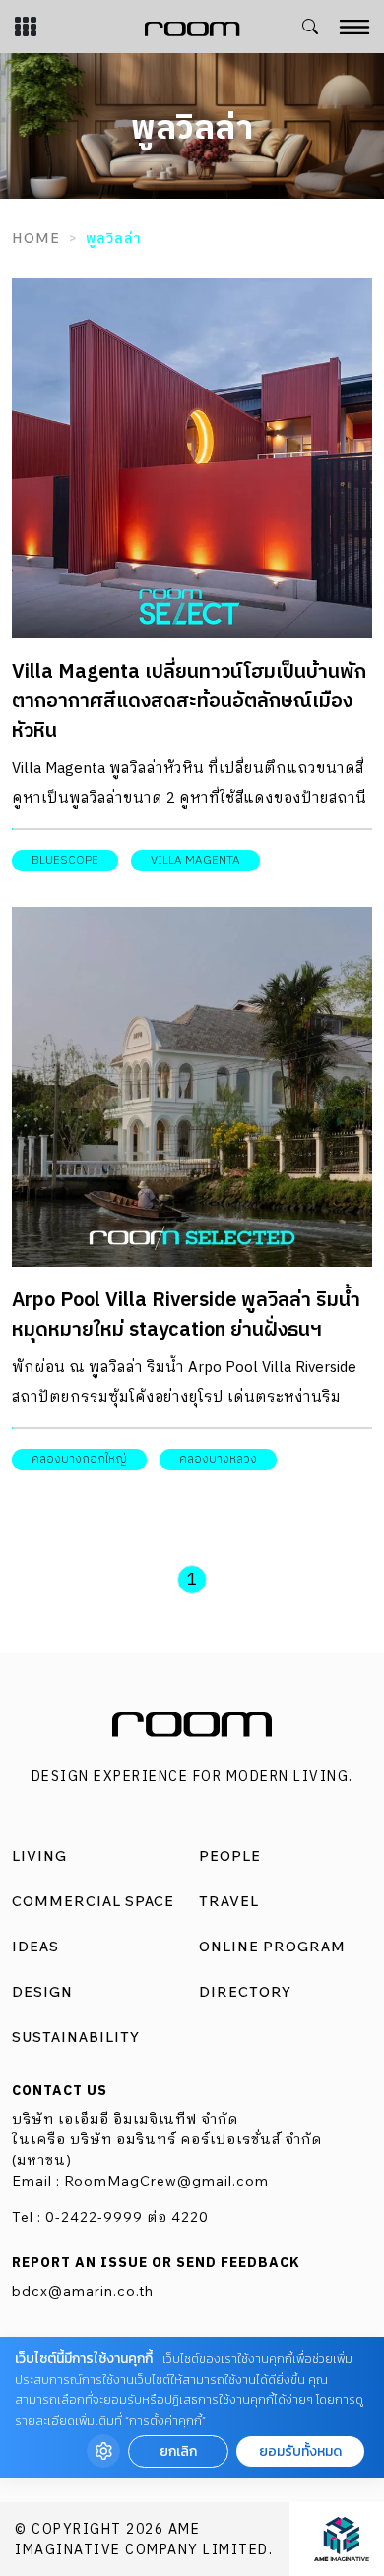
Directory (245, 1992)
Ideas (35, 1947)
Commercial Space (93, 1901)
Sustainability (76, 2037)
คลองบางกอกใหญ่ (79, 1459)
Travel (229, 1901)
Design (42, 1992)
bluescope (65, 860)
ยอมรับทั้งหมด (300, 2452)
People (230, 1856)
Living (39, 1856)
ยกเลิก (178, 2452)
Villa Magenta (195, 860)
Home (36, 238)
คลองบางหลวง (218, 1459)
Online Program (272, 1947)
